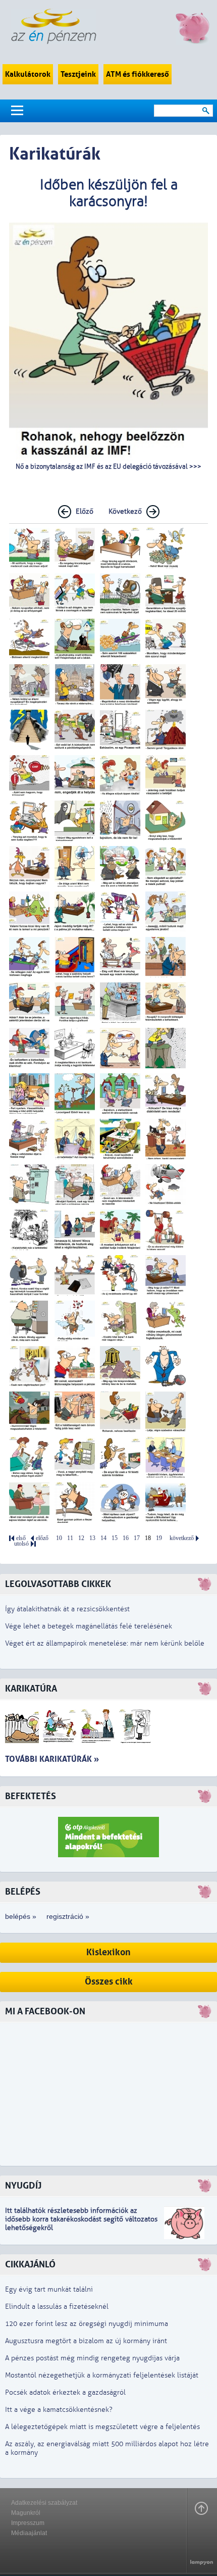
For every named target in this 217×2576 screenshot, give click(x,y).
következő (182, 1538)
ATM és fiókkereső (138, 74)
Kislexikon (108, 1952)
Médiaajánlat (29, 2533)
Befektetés (31, 1796)
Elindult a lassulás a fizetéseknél (57, 2307)
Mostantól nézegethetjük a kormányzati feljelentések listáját (102, 2375)
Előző (85, 511)
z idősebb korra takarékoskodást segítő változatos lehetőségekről (81, 2219)
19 (159, 1538)
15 (115, 1538)
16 (126, 1538)
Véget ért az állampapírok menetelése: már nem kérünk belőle (105, 1643)
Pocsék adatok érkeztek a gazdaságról (65, 2392)
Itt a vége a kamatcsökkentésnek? (59, 2410)
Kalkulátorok (28, 74)
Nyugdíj (23, 2186)
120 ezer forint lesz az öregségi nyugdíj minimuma (87, 2324)
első (21, 1538)
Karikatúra (31, 1689)
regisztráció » (68, 1916)
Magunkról (26, 2513)
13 (92, 1538)
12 (81, 1538)
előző (42, 1538)
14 (103, 1538)
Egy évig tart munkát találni (49, 2289)
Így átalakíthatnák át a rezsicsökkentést (67, 1609)
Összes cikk (109, 1982)
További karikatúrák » (52, 1759)
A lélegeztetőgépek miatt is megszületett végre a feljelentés (102, 2427)
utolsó (21, 1544)
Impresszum (28, 2523)
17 (137, 1538)
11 (70, 1538)
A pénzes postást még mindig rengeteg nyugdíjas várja (92, 2358)
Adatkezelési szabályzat (44, 2503)
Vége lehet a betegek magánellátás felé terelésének (89, 1626)
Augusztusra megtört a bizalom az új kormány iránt (86, 2341)
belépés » (21, 1916)
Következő (125, 511)
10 (59, 1538)
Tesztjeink (78, 74)
